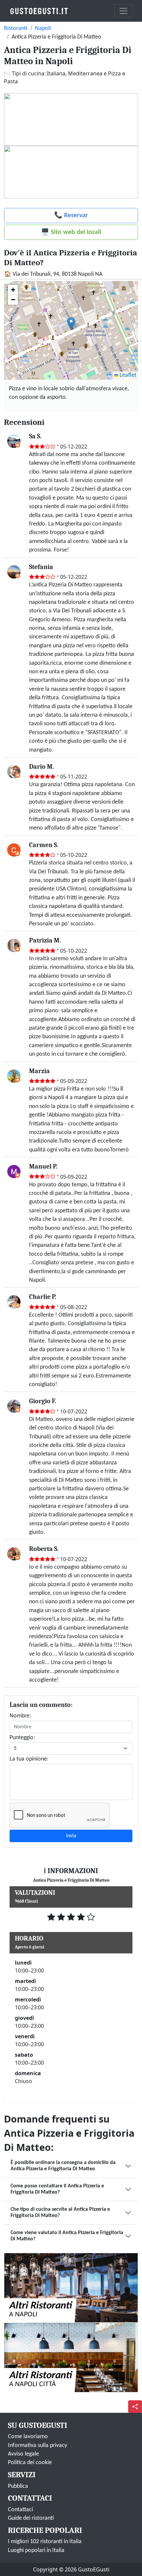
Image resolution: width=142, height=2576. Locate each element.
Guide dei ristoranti (31, 2518)
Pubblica (18, 2486)
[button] (71, 324)
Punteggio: (22, 1738)
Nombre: (20, 1716)
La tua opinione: (29, 1759)
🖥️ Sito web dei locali (71, 232)
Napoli (43, 28)
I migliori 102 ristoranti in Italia (45, 2542)
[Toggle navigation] (124, 11)
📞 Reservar (71, 216)
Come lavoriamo (28, 2437)
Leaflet (127, 375)
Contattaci (20, 2510)
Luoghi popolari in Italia (36, 2550)
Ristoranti (16, 28)
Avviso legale (23, 2454)
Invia (71, 1836)
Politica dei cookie (30, 2463)
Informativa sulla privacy (37, 2446)
